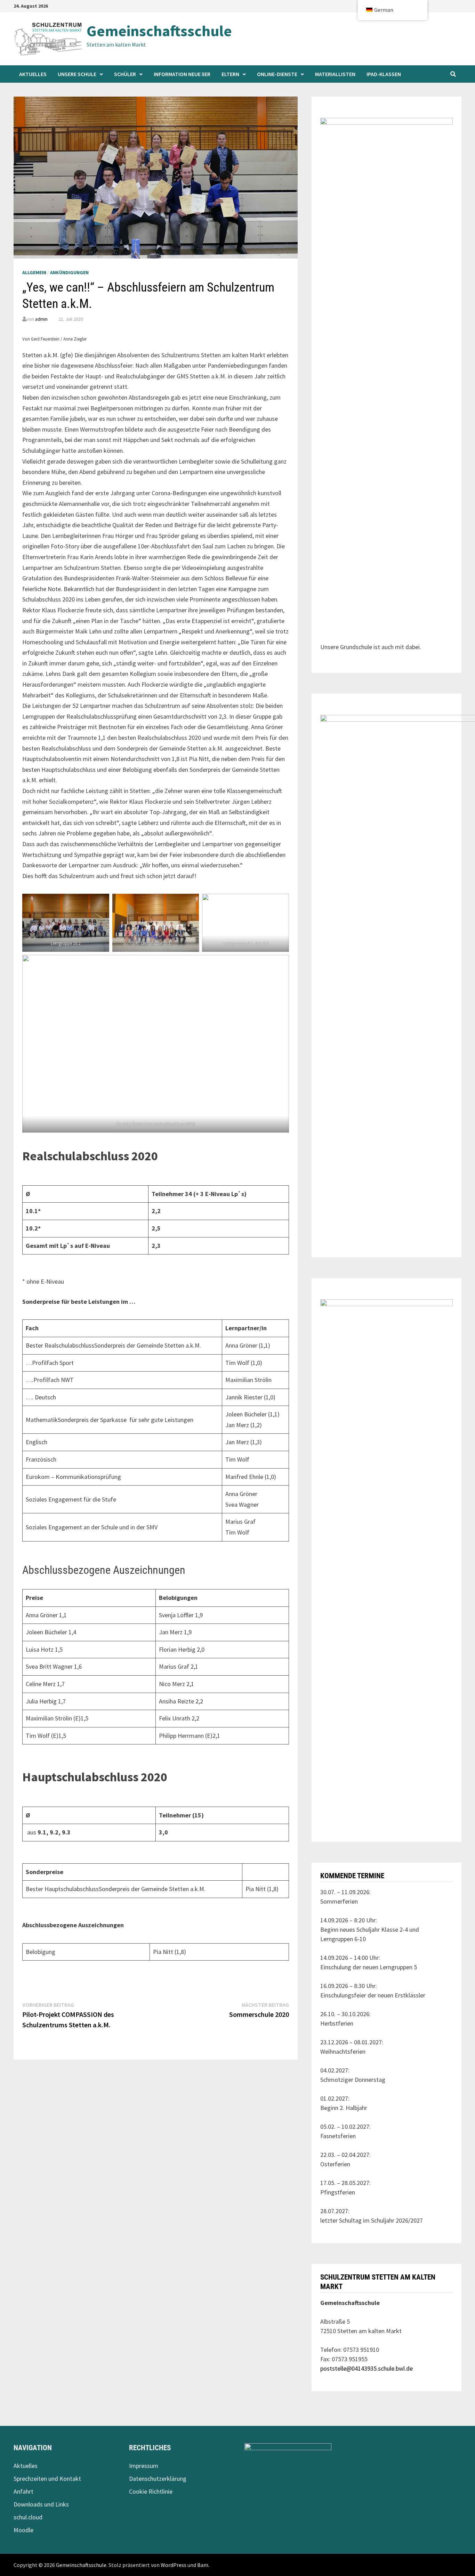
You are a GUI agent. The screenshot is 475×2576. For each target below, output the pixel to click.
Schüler (125, 74)
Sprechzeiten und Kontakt (47, 2479)
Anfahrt (23, 2491)
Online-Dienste (277, 74)
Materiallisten (335, 74)
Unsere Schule (77, 74)
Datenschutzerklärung (158, 2479)
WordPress (174, 2565)
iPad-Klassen (384, 74)
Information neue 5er (182, 74)
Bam (203, 2565)
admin (41, 319)
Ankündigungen (69, 272)
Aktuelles (33, 74)
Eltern (230, 74)
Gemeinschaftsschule (159, 31)
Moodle (23, 2530)
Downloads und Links (41, 2504)
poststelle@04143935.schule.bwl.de (367, 2368)
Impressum (144, 2466)
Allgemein (34, 272)
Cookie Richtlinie (151, 2491)
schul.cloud (28, 2517)
